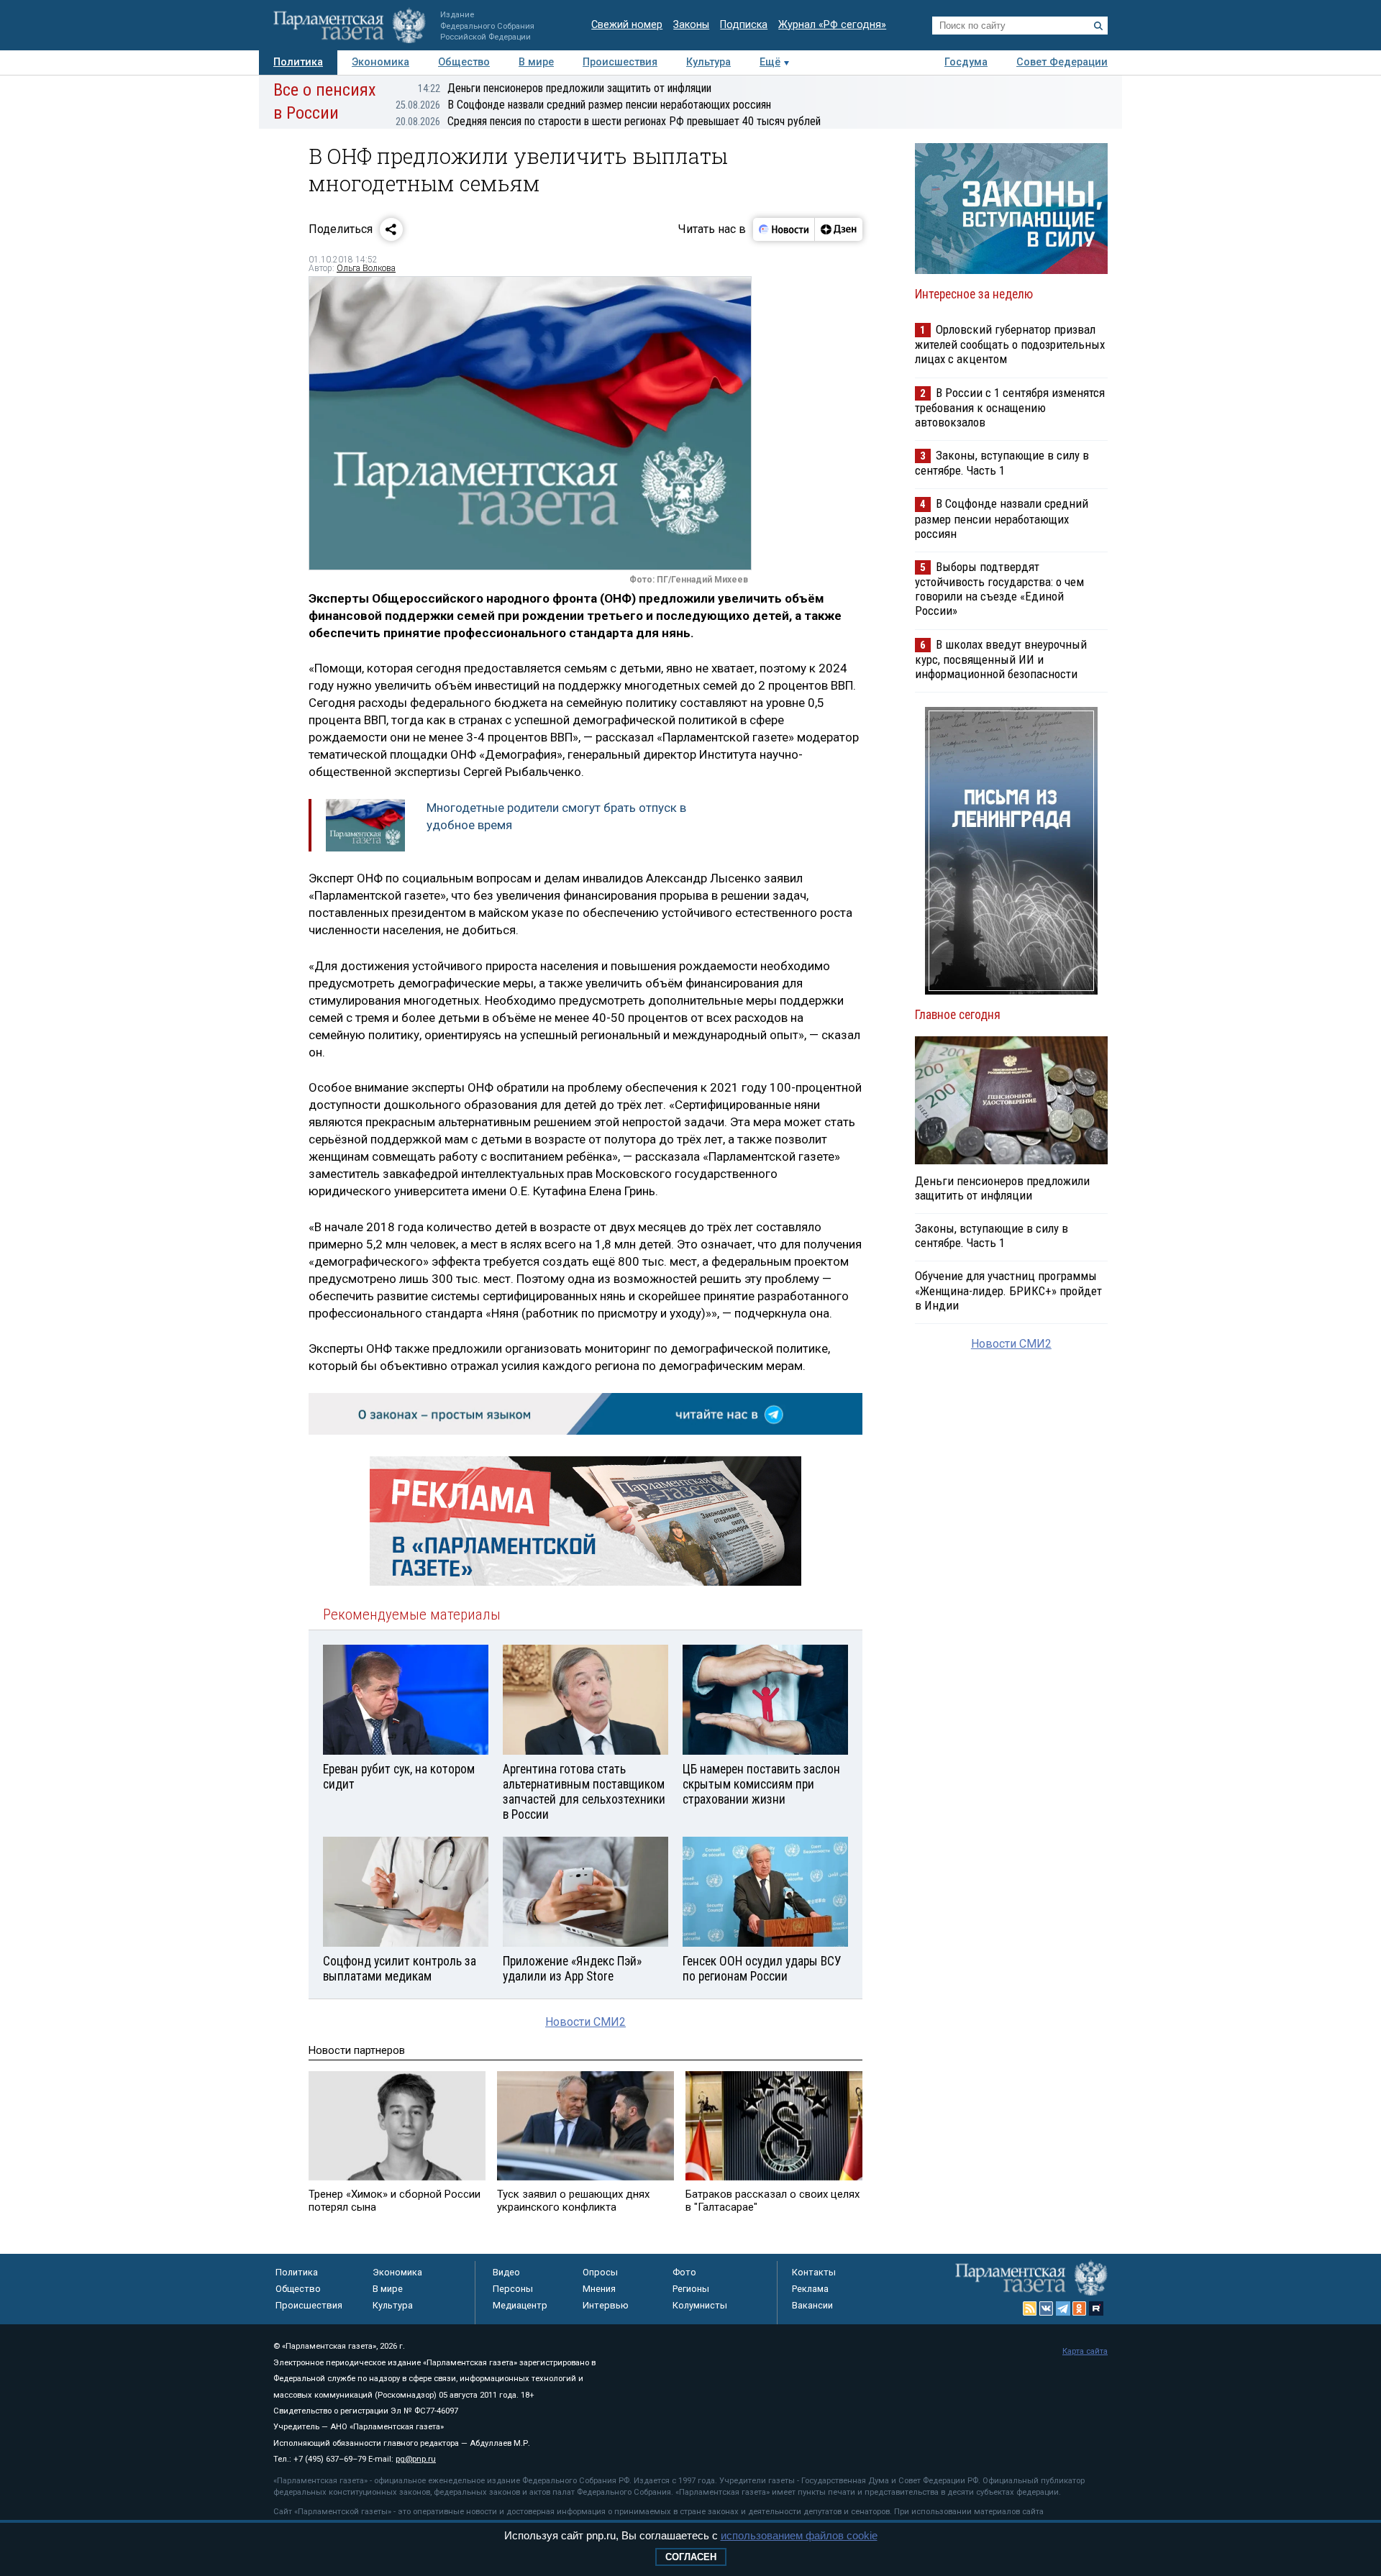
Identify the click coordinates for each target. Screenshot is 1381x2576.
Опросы (600, 2272)
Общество (464, 62)
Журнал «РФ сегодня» (832, 25)
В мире (536, 62)
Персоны (513, 2289)
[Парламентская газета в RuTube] (1096, 2308)
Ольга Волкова (366, 268)
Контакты (814, 2272)
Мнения (599, 2289)
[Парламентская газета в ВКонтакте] (1047, 2308)
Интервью (606, 2305)
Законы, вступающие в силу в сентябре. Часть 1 (1002, 463)
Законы (691, 25)
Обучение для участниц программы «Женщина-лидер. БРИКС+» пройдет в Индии (1008, 1290)
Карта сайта (1085, 2351)
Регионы (691, 2289)
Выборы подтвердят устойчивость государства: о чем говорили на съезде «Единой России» (999, 589)
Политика (298, 62)
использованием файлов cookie (799, 2535)
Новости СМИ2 (585, 2022)
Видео (506, 2272)
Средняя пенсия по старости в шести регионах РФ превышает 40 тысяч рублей (608, 121)
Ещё (770, 62)
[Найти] (1098, 26)
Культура (708, 62)
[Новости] (784, 229)
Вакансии (812, 2305)
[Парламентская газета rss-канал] (1030, 2308)
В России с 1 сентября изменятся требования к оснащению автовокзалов (1010, 407)
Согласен (691, 2557)
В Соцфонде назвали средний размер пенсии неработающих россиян (583, 105)
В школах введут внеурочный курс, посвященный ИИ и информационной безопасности (1001, 659)
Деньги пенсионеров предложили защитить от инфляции (565, 88)
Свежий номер (627, 25)
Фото (684, 2272)
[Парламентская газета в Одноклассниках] (1080, 2308)
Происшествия (620, 62)
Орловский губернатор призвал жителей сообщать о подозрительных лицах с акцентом (1010, 344)
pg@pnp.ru (416, 2459)
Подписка (744, 25)
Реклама (810, 2289)
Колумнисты (700, 2305)
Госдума (966, 62)
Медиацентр (520, 2305)
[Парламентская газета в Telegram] (1063, 2308)
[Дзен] (838, 229)
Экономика (380, 62)
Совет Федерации (1062, 62)
